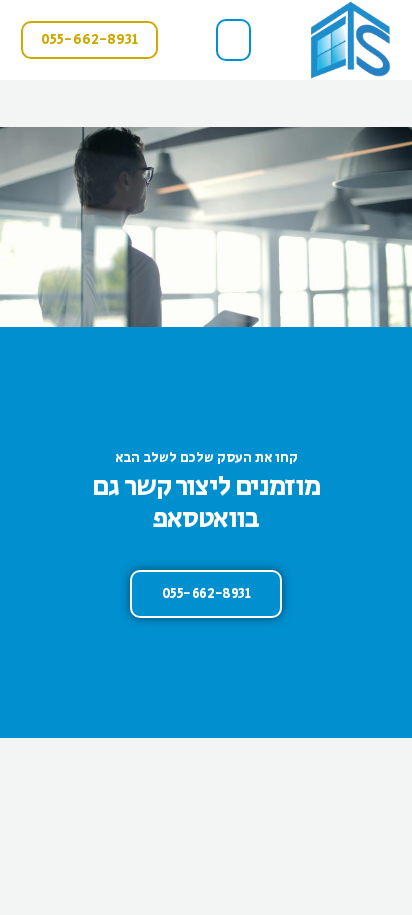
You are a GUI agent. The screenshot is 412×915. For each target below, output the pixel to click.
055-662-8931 (206, 594)
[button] (234, 40)
